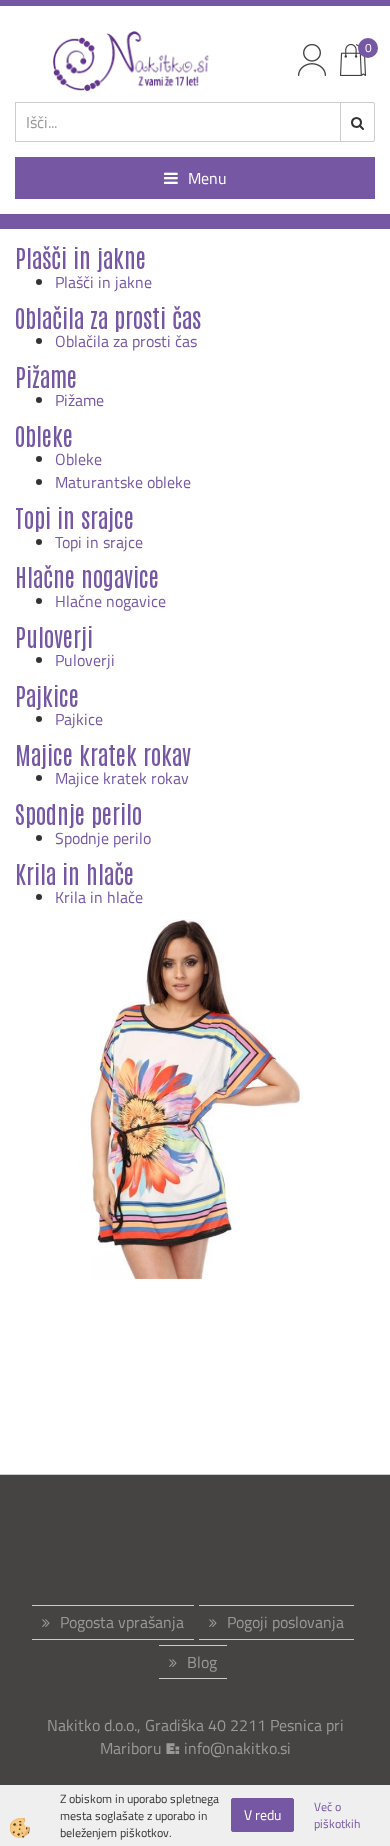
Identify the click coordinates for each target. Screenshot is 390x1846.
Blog (202, 1662)
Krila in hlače (99, 897)
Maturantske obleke (123, 482)
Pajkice (79, 719)
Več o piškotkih (337, 1815)
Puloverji (85, 660)
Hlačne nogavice (110, 601)
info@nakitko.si (237, 1748)
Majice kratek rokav (122, 778)
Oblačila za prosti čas (126, 341)
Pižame (79, 400)
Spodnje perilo (103, 838)
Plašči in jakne (103, 282)
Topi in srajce (99, 542)
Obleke (78, 459)
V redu (262, 1814)
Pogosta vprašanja (122, 1622)
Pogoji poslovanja (285, 1622)
